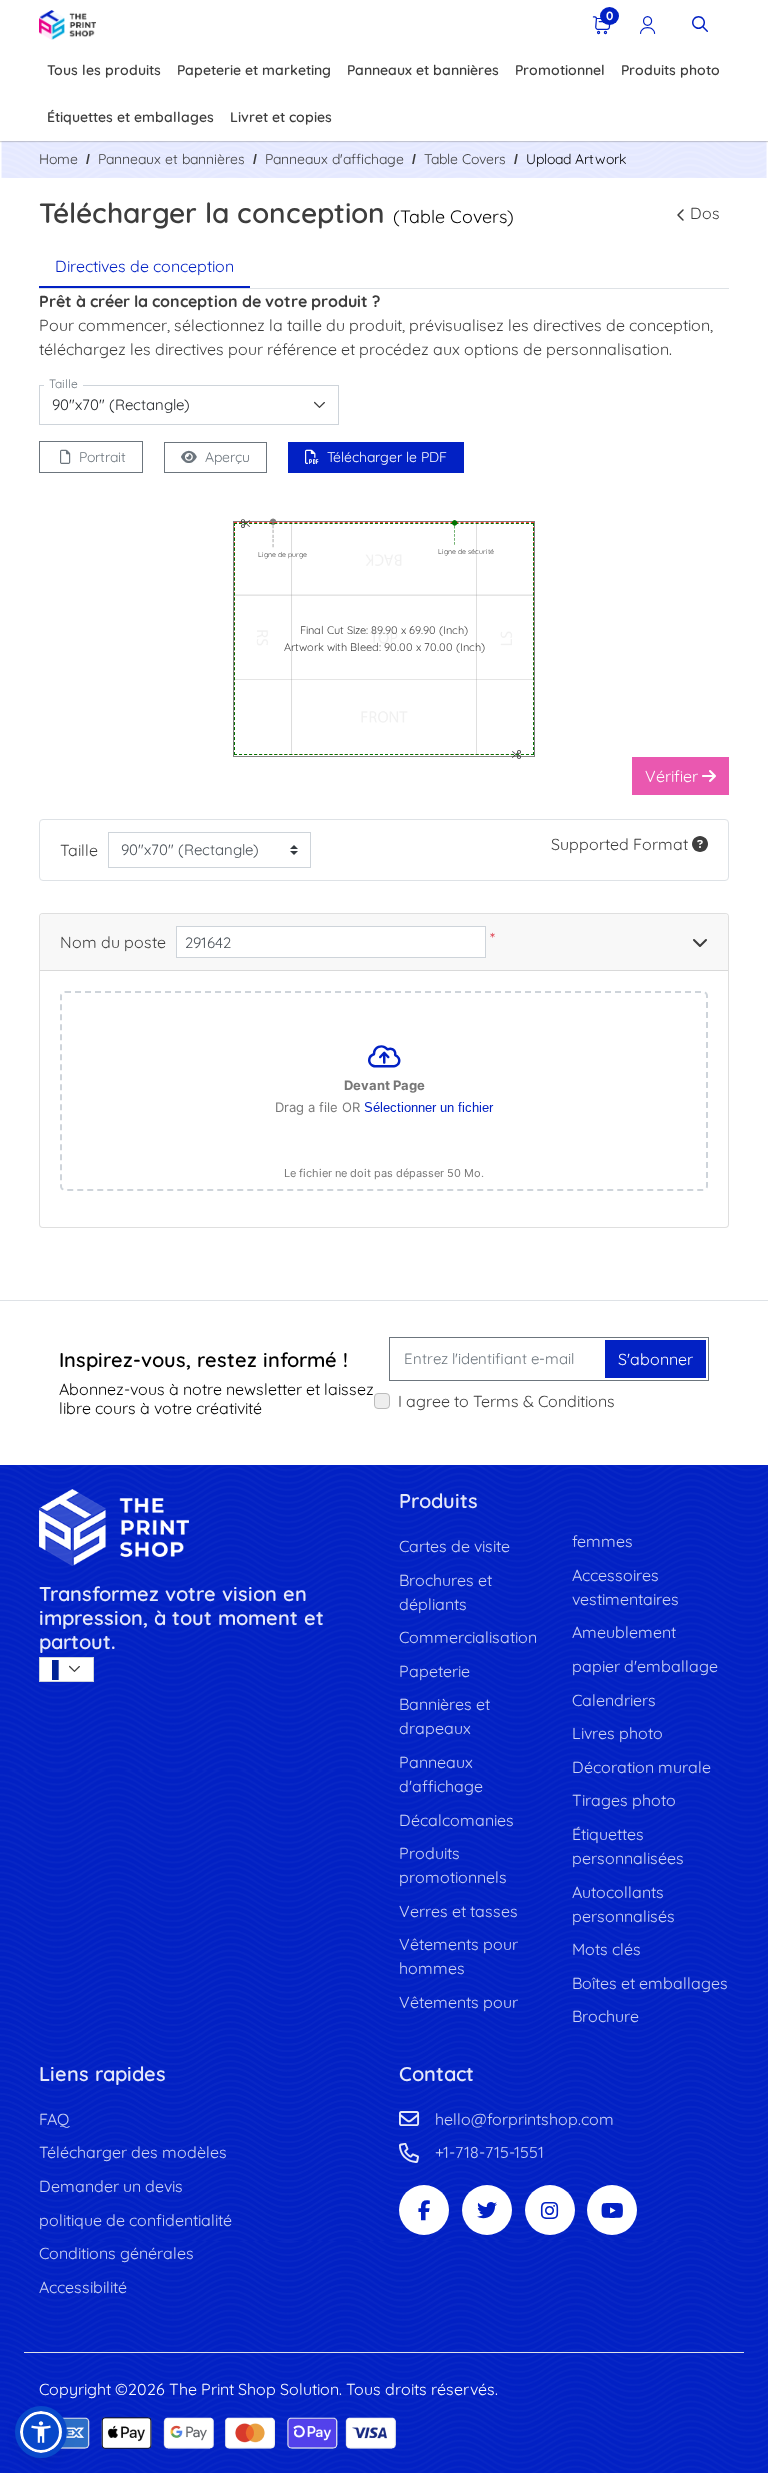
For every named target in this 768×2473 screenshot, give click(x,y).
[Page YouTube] (612, 2210)
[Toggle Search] (700, 24)
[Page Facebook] (424, 2210)
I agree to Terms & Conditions (506, 1401)
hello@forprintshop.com (524, 2119)
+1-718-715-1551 (489, 2152)
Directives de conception (144, 266)
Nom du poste (113, 942)
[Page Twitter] (487, 2210)
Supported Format (621, 844)
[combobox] (189, 405)
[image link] (204, 1527)
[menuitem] (104, 71)
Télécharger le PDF (387, 457)
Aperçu (227, 457)
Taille (79, 850)
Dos (705, 213)
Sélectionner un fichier (428, 1107)
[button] (41, 2432)
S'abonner (655, 1359)
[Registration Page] (648, 24)
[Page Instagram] (550, 2210)
